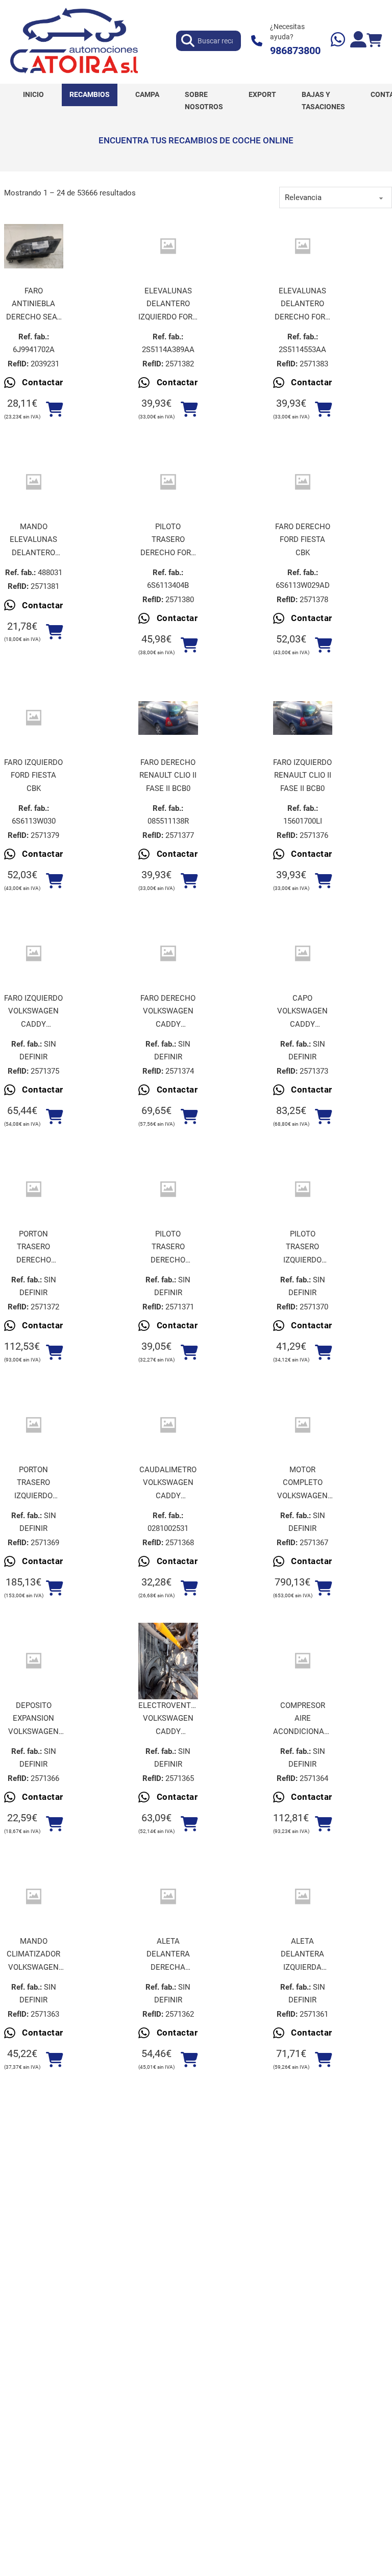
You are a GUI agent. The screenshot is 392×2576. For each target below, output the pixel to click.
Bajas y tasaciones (323, 101)
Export (262, 94)
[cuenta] (358, 41)
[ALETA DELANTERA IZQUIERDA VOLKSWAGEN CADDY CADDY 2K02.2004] (303, 1897)
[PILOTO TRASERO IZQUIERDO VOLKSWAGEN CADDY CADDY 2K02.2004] (303, 1189)
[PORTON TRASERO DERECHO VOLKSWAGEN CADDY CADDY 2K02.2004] (34, 1189)
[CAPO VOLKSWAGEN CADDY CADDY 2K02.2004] (303, 953)
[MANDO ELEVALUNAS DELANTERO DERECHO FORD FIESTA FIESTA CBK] (34, 482)
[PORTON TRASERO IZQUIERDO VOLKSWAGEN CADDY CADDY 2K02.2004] (34, 1425)
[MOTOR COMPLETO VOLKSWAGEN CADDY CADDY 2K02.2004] (303, 1425)
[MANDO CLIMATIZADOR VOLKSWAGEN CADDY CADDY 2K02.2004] (34, 1897)
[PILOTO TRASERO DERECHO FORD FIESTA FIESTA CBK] (168, 482)
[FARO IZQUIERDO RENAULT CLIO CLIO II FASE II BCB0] (303, 718)
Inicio (33, 94)
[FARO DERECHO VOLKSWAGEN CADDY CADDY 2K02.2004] (168, 953)
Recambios (90, 94)
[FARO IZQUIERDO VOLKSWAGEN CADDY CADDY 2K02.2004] (34, 953)
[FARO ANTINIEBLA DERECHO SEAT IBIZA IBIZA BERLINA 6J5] (34, 246)
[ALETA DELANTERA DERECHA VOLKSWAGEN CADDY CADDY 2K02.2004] (168, 1897)
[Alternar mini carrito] (374, 41)
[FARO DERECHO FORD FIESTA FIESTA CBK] (303, 482)
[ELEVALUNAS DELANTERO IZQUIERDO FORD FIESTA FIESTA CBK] (168, 246)
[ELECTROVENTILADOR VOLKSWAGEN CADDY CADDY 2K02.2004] (168, 1661)
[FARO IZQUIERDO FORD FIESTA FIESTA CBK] (34, 718)
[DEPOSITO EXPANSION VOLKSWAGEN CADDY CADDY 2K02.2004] (34, 1661)
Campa (147, 94)
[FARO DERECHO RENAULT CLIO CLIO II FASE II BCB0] (168, 718)
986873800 (295, 51)
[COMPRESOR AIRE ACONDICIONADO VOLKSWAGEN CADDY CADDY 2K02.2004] (303, 1661)
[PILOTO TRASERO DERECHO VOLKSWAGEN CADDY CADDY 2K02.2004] (168, 1189)
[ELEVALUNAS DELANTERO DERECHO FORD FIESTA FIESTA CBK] (303, 246)
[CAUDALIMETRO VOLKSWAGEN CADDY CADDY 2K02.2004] (168, 1425)
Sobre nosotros (204, 101)
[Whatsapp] (338, 41)
